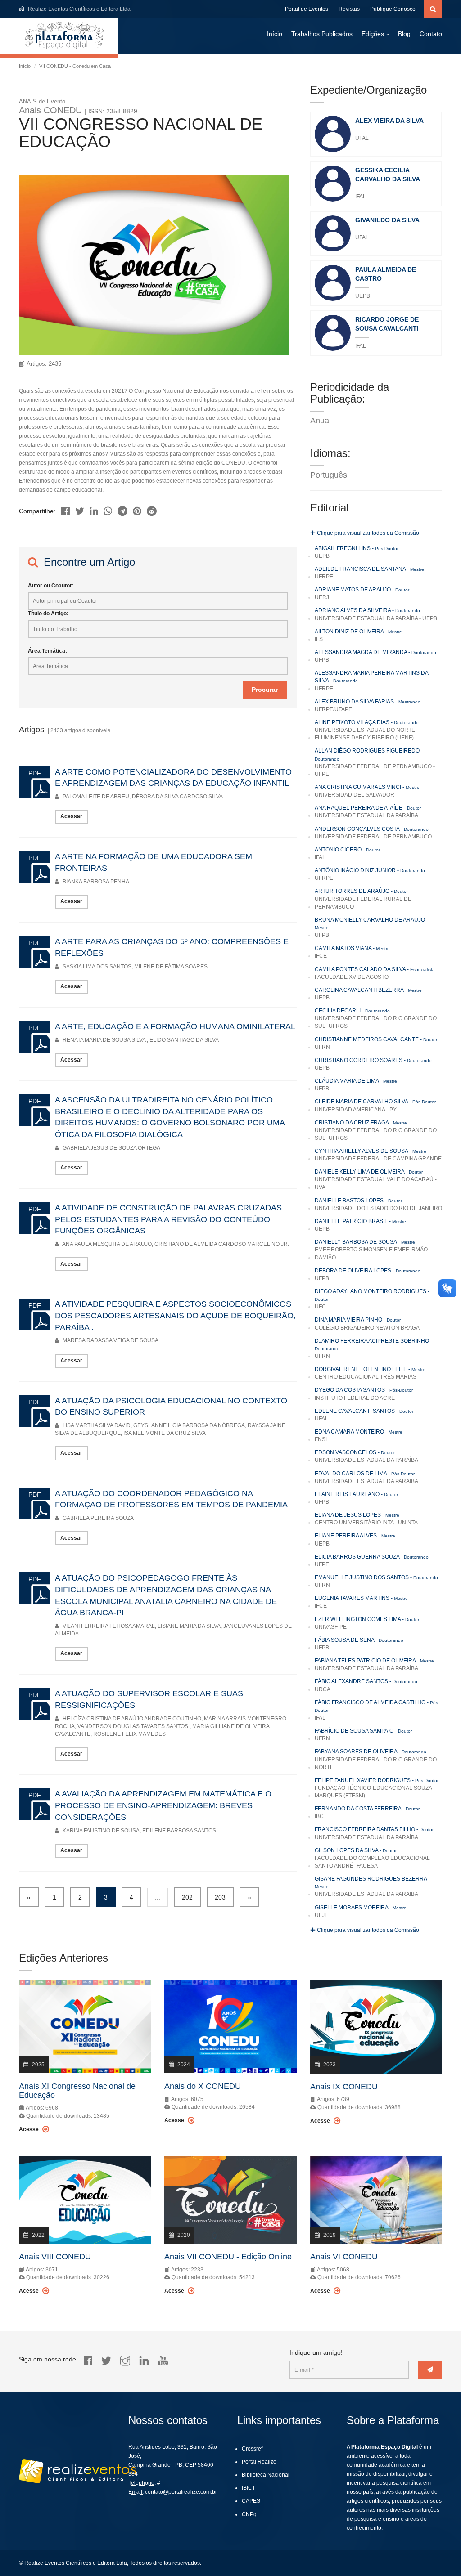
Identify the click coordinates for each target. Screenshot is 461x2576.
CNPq (249, 2514)
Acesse (29, 2129)
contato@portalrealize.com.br (181, 2492)
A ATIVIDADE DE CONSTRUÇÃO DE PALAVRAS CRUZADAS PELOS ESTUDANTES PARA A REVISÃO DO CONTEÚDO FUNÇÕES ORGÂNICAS (168, 1219)
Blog (404, 34)
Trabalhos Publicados (322, 34)
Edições (373, 34)
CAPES (251, 2501)
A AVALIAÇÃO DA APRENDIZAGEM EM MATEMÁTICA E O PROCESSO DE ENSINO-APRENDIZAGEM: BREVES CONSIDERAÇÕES (163, 1805)
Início (275, 34)
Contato (431, 34)
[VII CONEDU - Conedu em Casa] (66, 508)
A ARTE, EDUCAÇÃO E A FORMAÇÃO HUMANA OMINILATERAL (175, 1026)
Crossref (252, 2449)
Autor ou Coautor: (51, 586)
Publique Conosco (393, 9)
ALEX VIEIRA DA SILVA (389, 121)
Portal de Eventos (307, 9)
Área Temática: (47, 651)
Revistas (349, 9)
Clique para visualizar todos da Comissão (367, 533)
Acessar (71, 816)
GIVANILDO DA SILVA (387, 220)
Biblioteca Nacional (266, 2475)
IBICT (249, 2488)
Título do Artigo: (48, 614)
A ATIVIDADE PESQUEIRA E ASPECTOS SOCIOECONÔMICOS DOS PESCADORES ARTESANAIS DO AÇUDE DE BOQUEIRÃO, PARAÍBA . (175, 1315)
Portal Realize (259, 2462)
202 (187, 1897)
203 (220, 1897)
